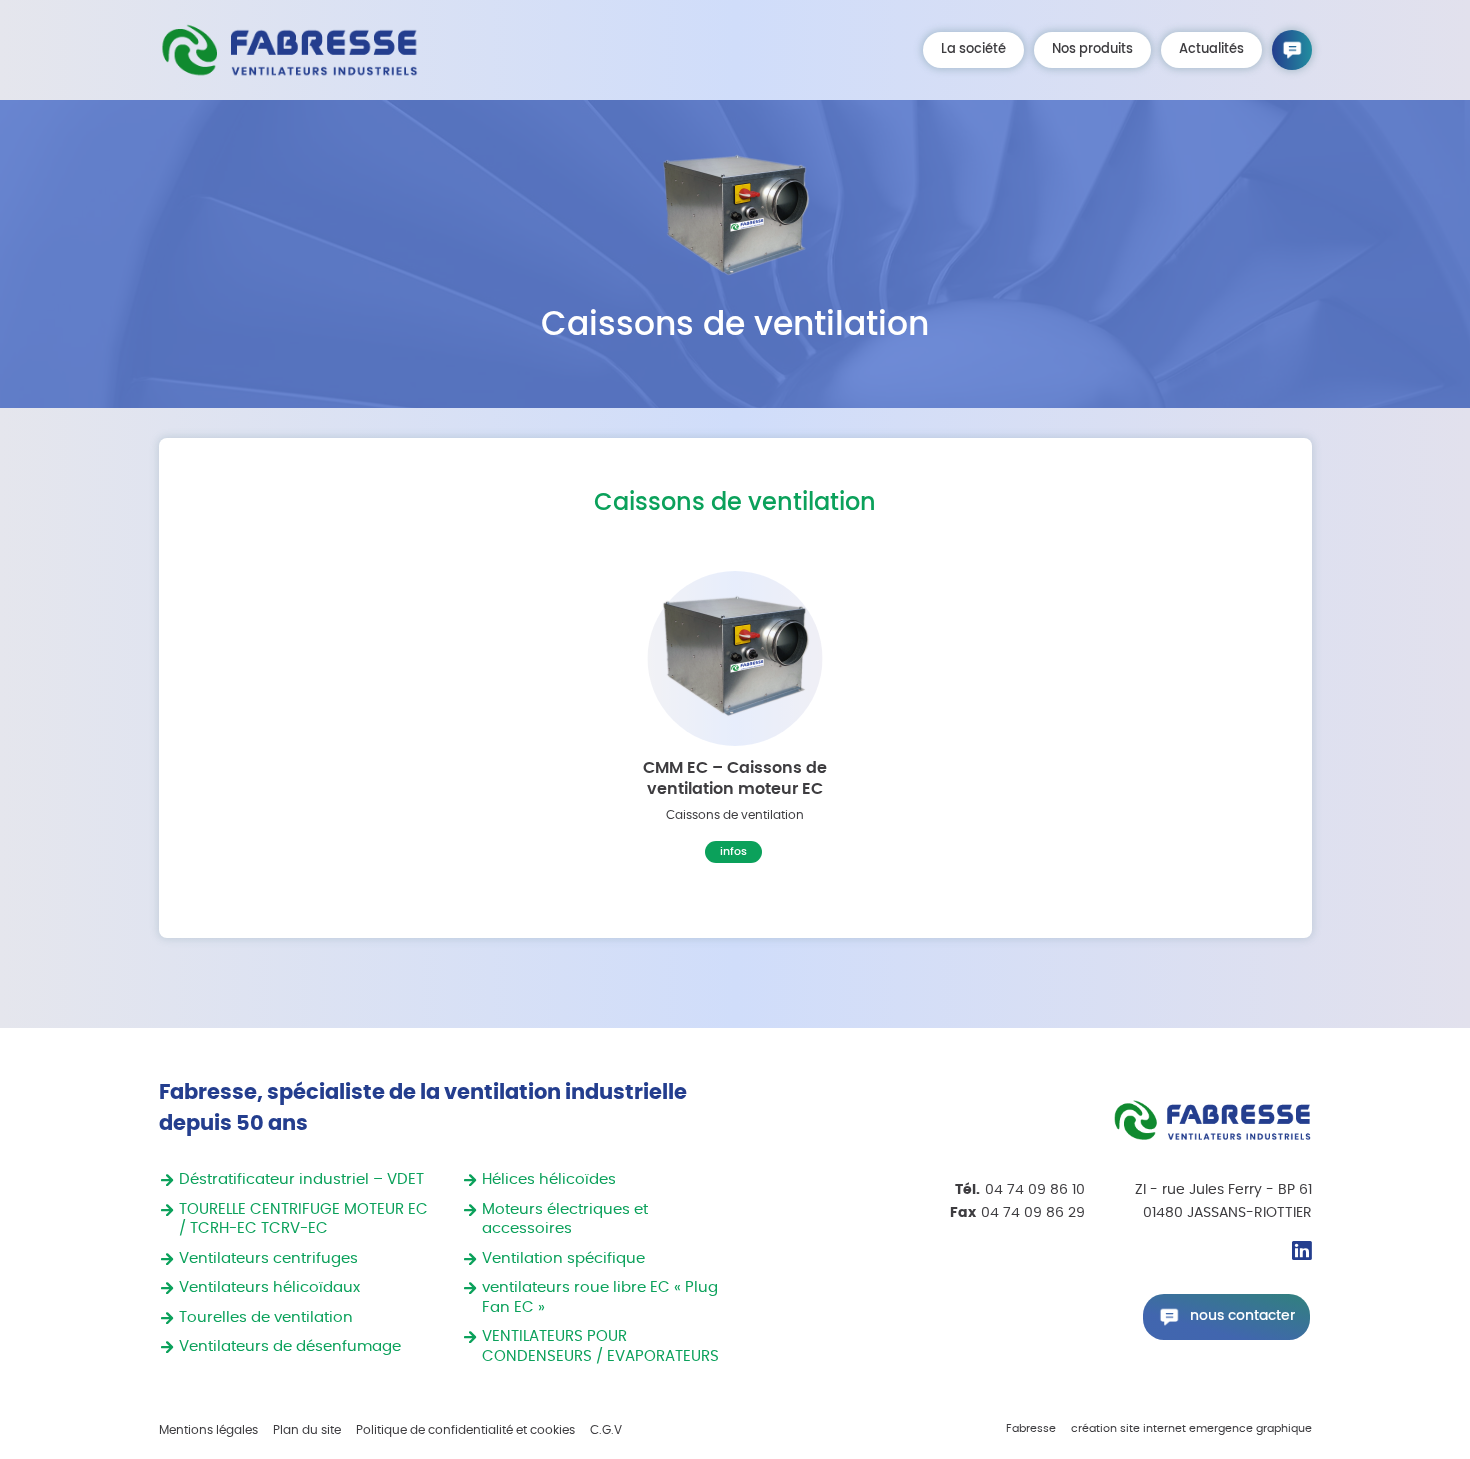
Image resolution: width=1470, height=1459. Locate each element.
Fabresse (1031, 1429)
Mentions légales (208, 1430)
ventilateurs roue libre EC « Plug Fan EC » (600, 1297)
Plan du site (307, 1430)
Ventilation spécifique (563, 1258)
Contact (1292, 50)
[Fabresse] (289, 50)
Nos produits (1092, 49)
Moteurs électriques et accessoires (565, 1219)
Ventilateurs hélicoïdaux (269, 1287)
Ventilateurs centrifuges (268, 1258)
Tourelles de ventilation (266, 1317)
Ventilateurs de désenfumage (290, 1346)
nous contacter (1242, 1316)
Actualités (1211, 49)
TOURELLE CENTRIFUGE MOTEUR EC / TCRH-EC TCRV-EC (303, 1219)
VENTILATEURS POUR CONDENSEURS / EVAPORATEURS (600, 1346)
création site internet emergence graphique (1191, 1429)
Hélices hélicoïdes (549, 1179)
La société (973, 49)
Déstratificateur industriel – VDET (301, 1179)
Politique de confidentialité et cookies (465, 1430)
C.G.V (606, 1430)
